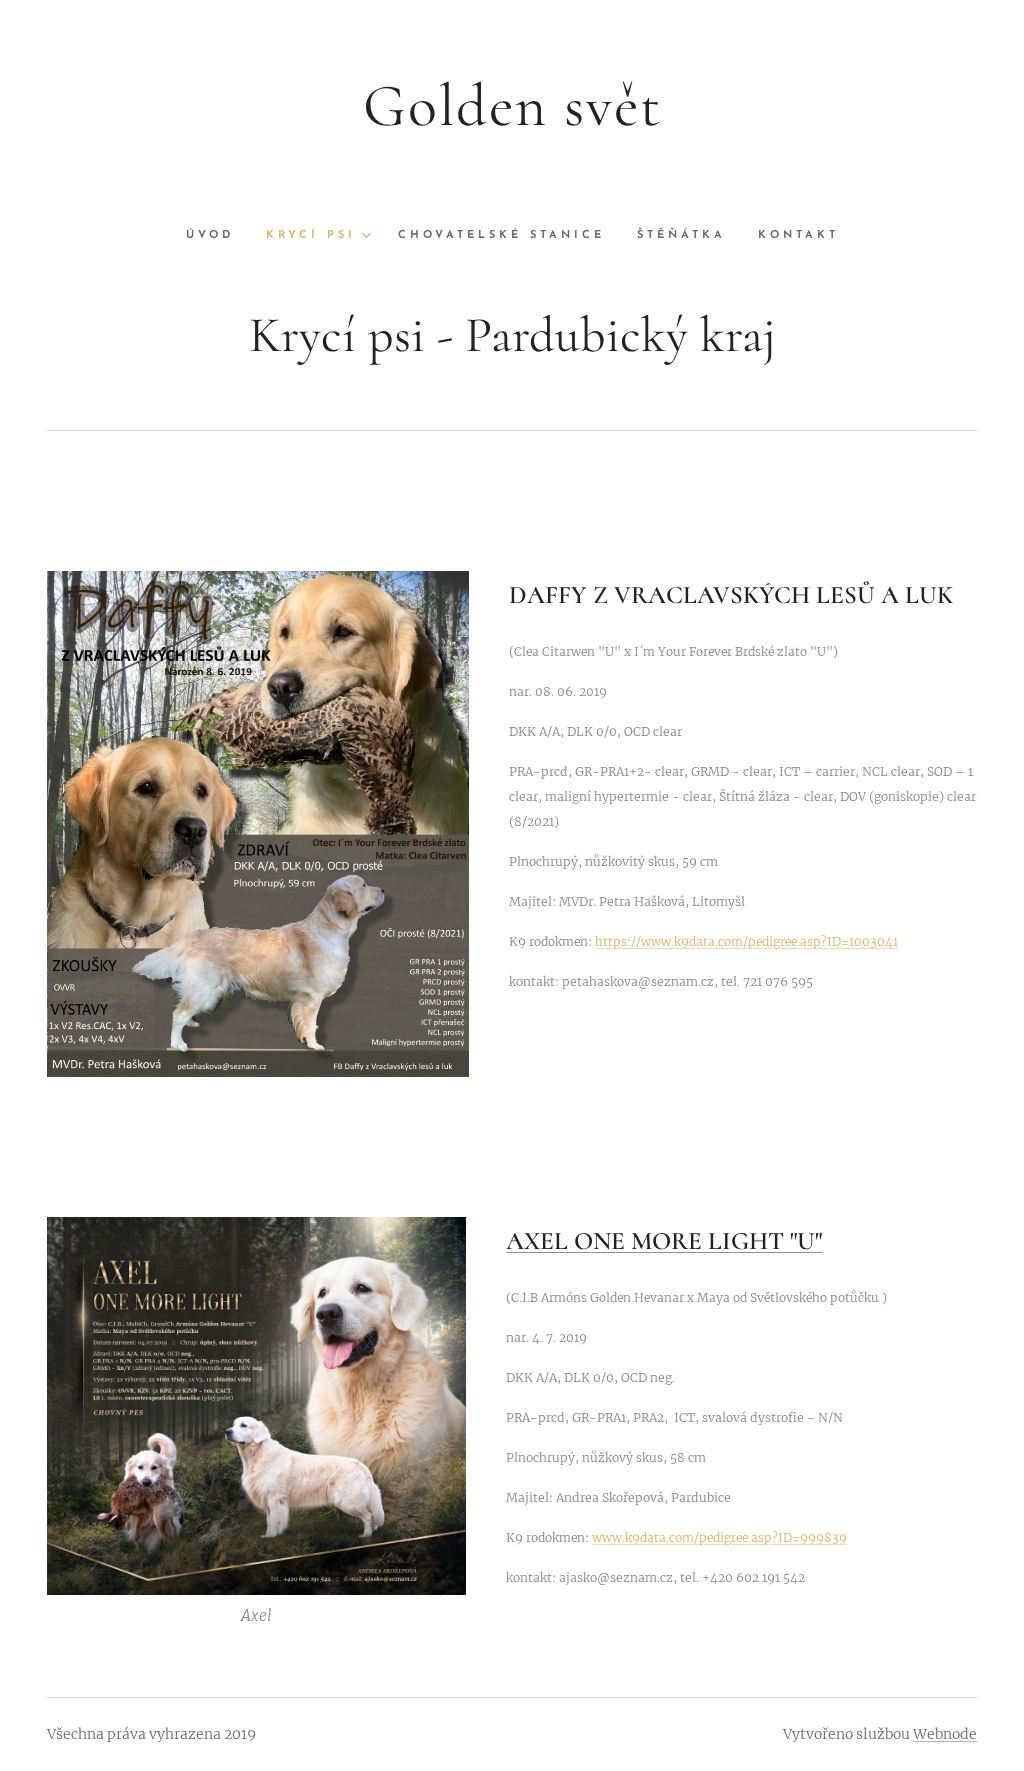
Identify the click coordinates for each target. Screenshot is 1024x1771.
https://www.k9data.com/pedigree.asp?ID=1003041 (746, 941)
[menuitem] (218, 236)
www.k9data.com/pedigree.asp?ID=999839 (719, 1537)
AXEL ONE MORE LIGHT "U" (664, 1241)
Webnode (945, 1734)
